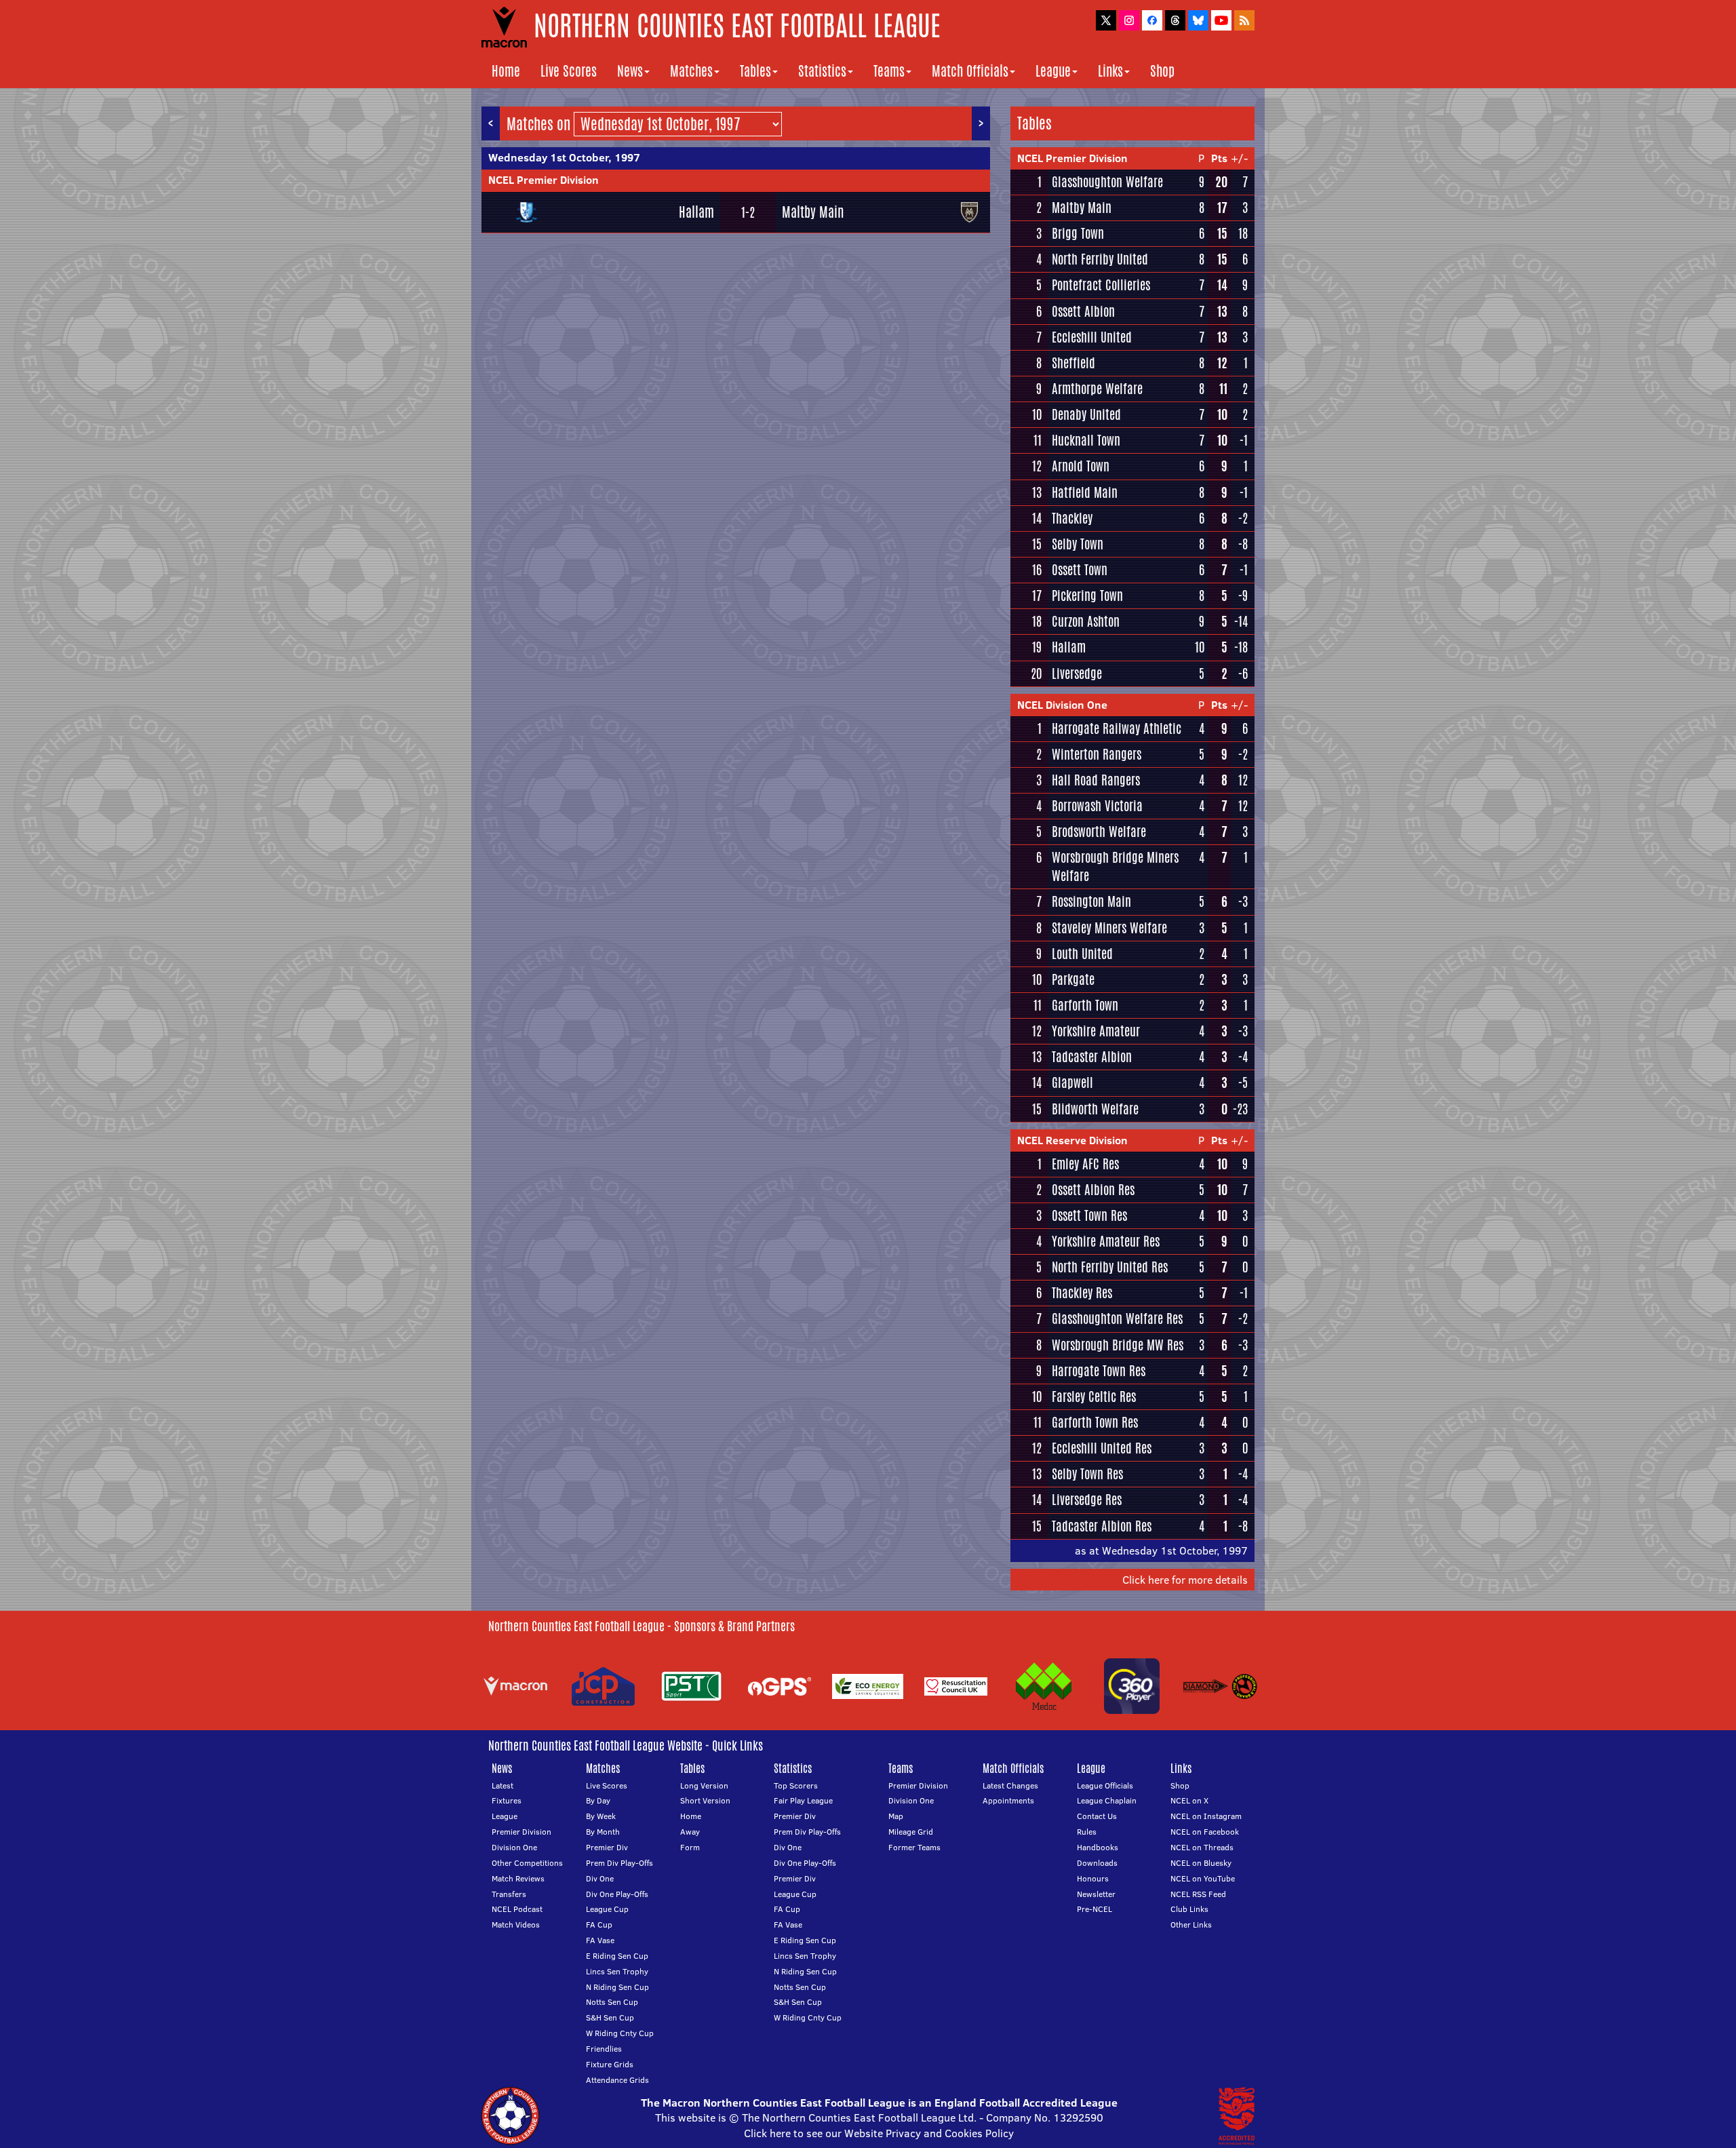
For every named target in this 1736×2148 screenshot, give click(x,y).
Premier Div (607, 1847)
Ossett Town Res (1089, 1215)
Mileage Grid (911, 1832)
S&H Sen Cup (610, 2017)
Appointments (1008, 1800)
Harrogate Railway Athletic (1117, 728)
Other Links (1191, 1925)
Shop (1162, 71)
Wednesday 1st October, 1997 (564, 157)
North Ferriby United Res (1110, 1267)
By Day (598, 1800)
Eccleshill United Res (1102, 1448)
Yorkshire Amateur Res (1106, 1241)
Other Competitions (527, 1863)
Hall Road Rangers (1096, 780)
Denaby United (1086, 414)
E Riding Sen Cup (617, 1956)
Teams (889, 71)
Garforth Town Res (1095, 1422)
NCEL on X (1189, 1800)
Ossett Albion (1083, 311)
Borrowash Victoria (1097, 806)
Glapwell (1072, 1082)
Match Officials (970, 71)
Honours (1093, 1878)
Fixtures (507, 1800)
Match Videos (516, 1925)
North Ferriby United (1100, 259)
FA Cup (599, 1925)
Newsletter (1096, 1894)
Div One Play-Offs (617, 1894)
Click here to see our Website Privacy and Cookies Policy (879, 2133)
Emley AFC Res (1085, 1164)
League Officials (1105, 1785)
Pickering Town (1087, 595)
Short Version (705, 1800)
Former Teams (914, 1847)
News (630, 71)
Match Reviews (518, 1878)
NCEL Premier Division (544, 180)
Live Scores (569, 71)
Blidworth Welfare (1095, 1109)
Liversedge (1077, 673)
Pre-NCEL (1094, 1909)
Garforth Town (1085, 1005)
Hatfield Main (1085, 492)
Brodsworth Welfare (1099, 832)
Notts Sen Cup (612, 2002)
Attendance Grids (617, 2080)
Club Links (1189, 1909)
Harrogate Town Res (1099, 1371)
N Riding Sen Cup (617, 1987)
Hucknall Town (1086, 440)
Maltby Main (813, 212)
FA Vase (600, 1940)
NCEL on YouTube (1203, 1878)
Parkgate (1073, 979)
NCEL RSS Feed (1198, 1894)
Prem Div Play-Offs (619, 1863)
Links (1110, 71)
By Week (601, 1816)
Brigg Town (1078, 233)
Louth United (1082, 954)
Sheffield (1073, 363)
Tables (755, 71)
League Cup (607, 1909)
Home (506, 71)
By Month (603, 1832)
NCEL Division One (1062, 705)
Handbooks (1098, 1847)
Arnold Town (1081, 466)
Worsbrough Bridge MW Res (1118, 1345)
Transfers (509, 1894)
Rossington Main (1091, 901)
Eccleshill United (1092, 337)
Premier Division (521, 1832)
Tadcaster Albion (1092, 1057)
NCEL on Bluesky (1201, 1863)
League (1053, 71)
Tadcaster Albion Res (1102, 1526)
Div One (600, 1878)
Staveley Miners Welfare (1109, 928)
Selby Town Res (1087, 1474)
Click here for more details (1185, 1580)
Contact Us (1097, 1816)
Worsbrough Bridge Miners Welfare (1115, 866)
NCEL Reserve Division (1072, 1140)
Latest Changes (1010, 1785)
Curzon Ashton (1086, 621)
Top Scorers (796, 1785)
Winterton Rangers (1097, 754)
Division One (514, 1847)
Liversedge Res (1087, 1500)
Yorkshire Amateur (1096, 1031)
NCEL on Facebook (1205, 1832)
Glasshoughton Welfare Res (1117, 1319)
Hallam (696, 212)
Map (896, 1816)
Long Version (704, 1785)
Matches (691, 71)
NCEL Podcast (517, 1909)
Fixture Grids (610, 2064)
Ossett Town (1080, 570)
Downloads (1097, 1863)
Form (690, 1847)
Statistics (822, 71)
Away (690, 1832)
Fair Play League (803, 1800)
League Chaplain (1107, 1800)
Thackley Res (1082, 1293)
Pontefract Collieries (1101, 285)
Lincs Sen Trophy (617, 1971)
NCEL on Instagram (1206, 1816)
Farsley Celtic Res (1094, 1397)
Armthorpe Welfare (1097, 389)
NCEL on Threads (1202, 1847)
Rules (1087, 1832)
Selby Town (1078, 544)
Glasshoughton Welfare (1107, 182)
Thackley (1072, 518)
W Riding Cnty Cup (620, 2033)
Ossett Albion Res (1093, 1190)
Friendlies (604, 2049)
